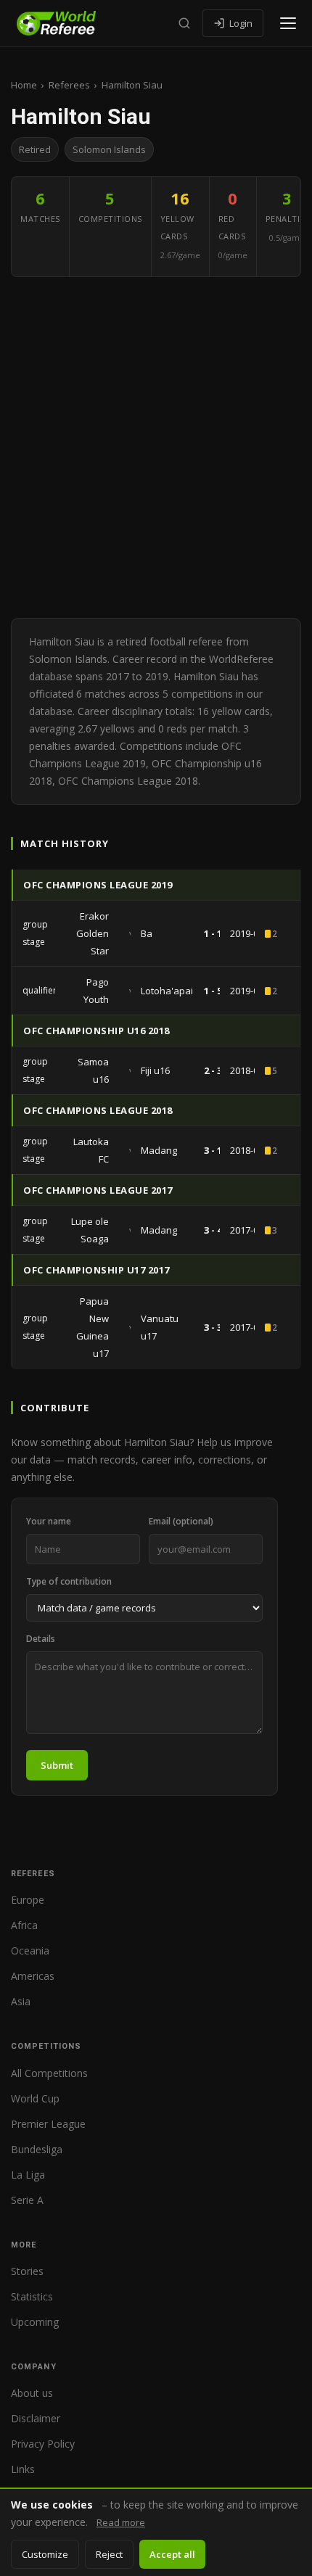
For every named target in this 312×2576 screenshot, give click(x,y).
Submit (57, 1765)
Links (23, 2469)
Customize (45, 2554)
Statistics (32, 2296)
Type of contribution (69, 1581)
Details (41, 1639)
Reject (109, 2554)
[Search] (184, 23)
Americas (33, 1976)
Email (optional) (181, 1521)
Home (24, 85)
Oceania (30, 1950)
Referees (69, 85)
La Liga (28, 2175)
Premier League (48, 2124)
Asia (21, 2001)
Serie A (27, 2200)
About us (32, 2393)
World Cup (35, 2098)
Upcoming (35, 2322)
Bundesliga (37, 2149)
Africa (24, 1925)
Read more (121, 2522)
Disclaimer (36, 2418)
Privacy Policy (43, 2444)
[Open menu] (288, 23)
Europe (28, 1900)
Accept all (172, 2554)
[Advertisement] (156, 447)
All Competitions (49, 2073)
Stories (27, 2271)
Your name (49, 1521)
